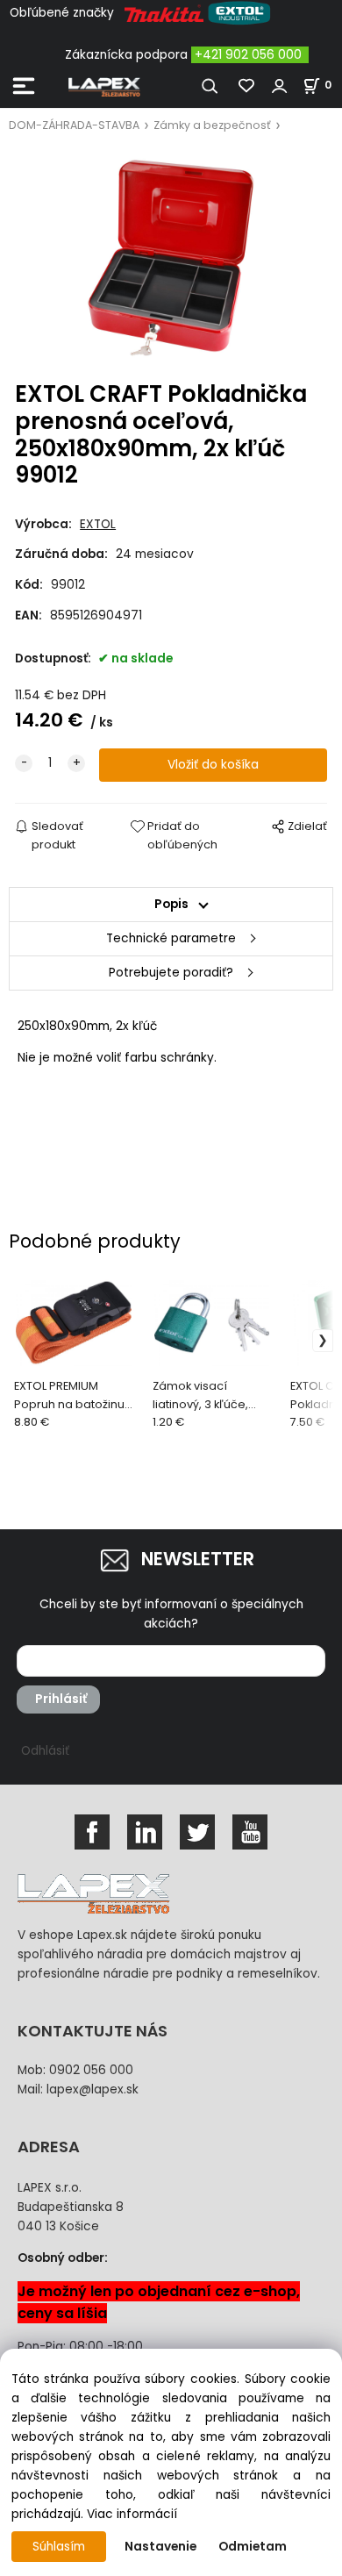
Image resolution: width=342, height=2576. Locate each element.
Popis (171, 904)
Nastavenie (160, 2547)
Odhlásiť (45, 1751)
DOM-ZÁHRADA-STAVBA (74, 125)
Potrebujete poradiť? (171, 973)
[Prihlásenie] (280, 86)
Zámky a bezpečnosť (212, 125)
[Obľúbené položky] (247, 86)
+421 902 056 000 (248, 55)
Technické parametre (171, 938)
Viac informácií (132, 2514)
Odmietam (253, 2547)
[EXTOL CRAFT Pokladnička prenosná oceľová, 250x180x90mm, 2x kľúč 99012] (171, 258)
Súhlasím (59, 2547)
